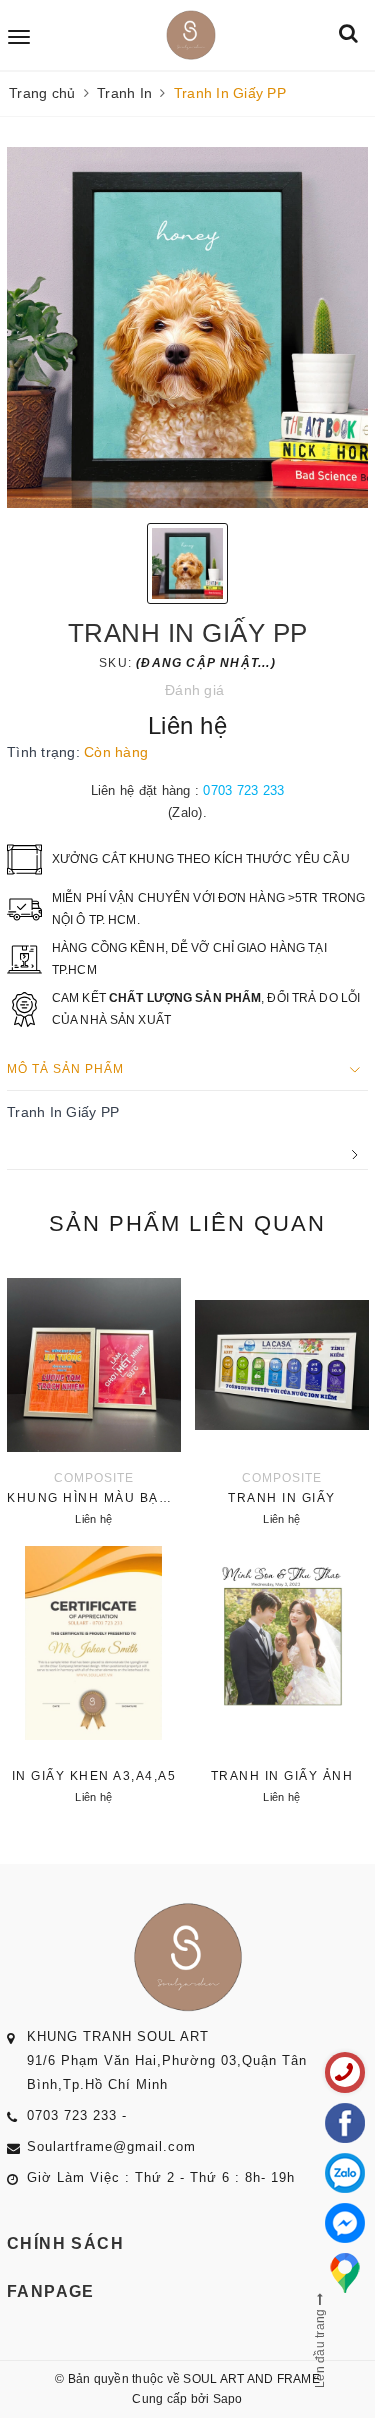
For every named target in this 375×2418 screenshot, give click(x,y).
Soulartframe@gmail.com (111, 2146)
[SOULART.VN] (191, 35)
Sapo (228, 2399)
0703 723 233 (243, 790)
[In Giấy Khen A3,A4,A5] (94, 1677)
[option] (187, 327)
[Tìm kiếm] (348, 34)
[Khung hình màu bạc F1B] (94, 1399)
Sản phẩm (187, 1223)
